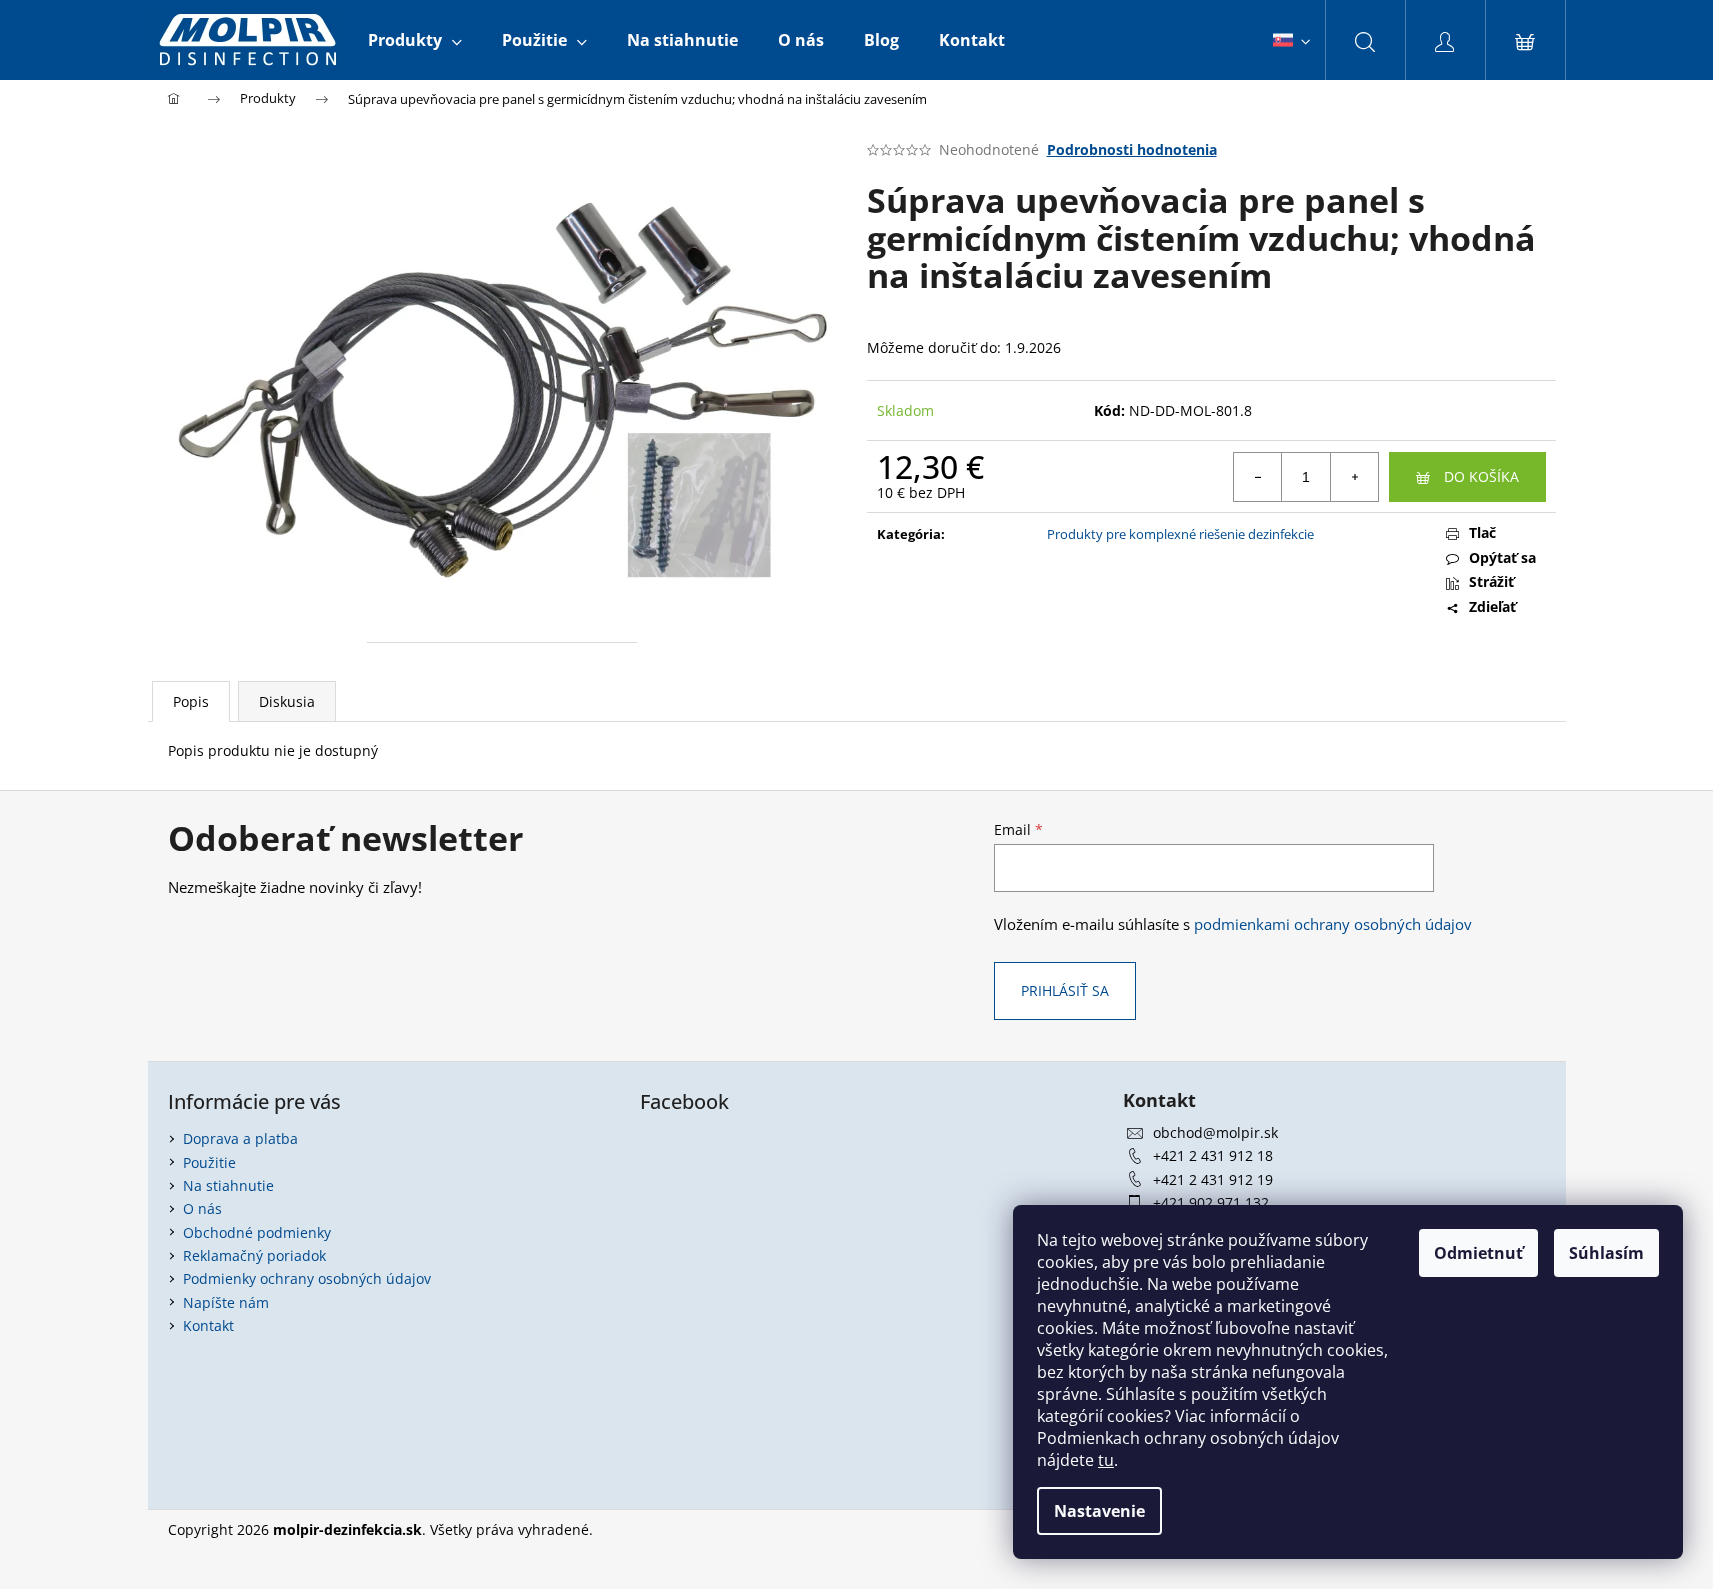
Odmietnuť (1478, 1253)
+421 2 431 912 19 (1213, 1179)
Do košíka (1481, 476)
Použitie (209, 1162)
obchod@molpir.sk (1215, 1132)
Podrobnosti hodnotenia (1132, 149)
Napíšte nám (226, 1302)
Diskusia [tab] (287, 701)
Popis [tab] (191, 701)
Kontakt (208, 1325)
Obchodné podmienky (257, 1232)
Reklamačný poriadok (254, 1255)
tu (1106, 1460)
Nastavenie (1099, 1511)
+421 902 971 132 (1211, 1202)
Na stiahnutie (228, 1185)
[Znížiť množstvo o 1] (1258, 477)
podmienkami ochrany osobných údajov (1333, 924)
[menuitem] (415, 40)
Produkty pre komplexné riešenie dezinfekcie (1180, 534)
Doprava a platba (240, 1138)
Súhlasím (1606, 1253)
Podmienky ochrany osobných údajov (307, 1278)
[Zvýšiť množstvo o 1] (1354, 477)
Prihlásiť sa (1065, 990)
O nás (202, 1208)
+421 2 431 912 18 (1213, 1155)
